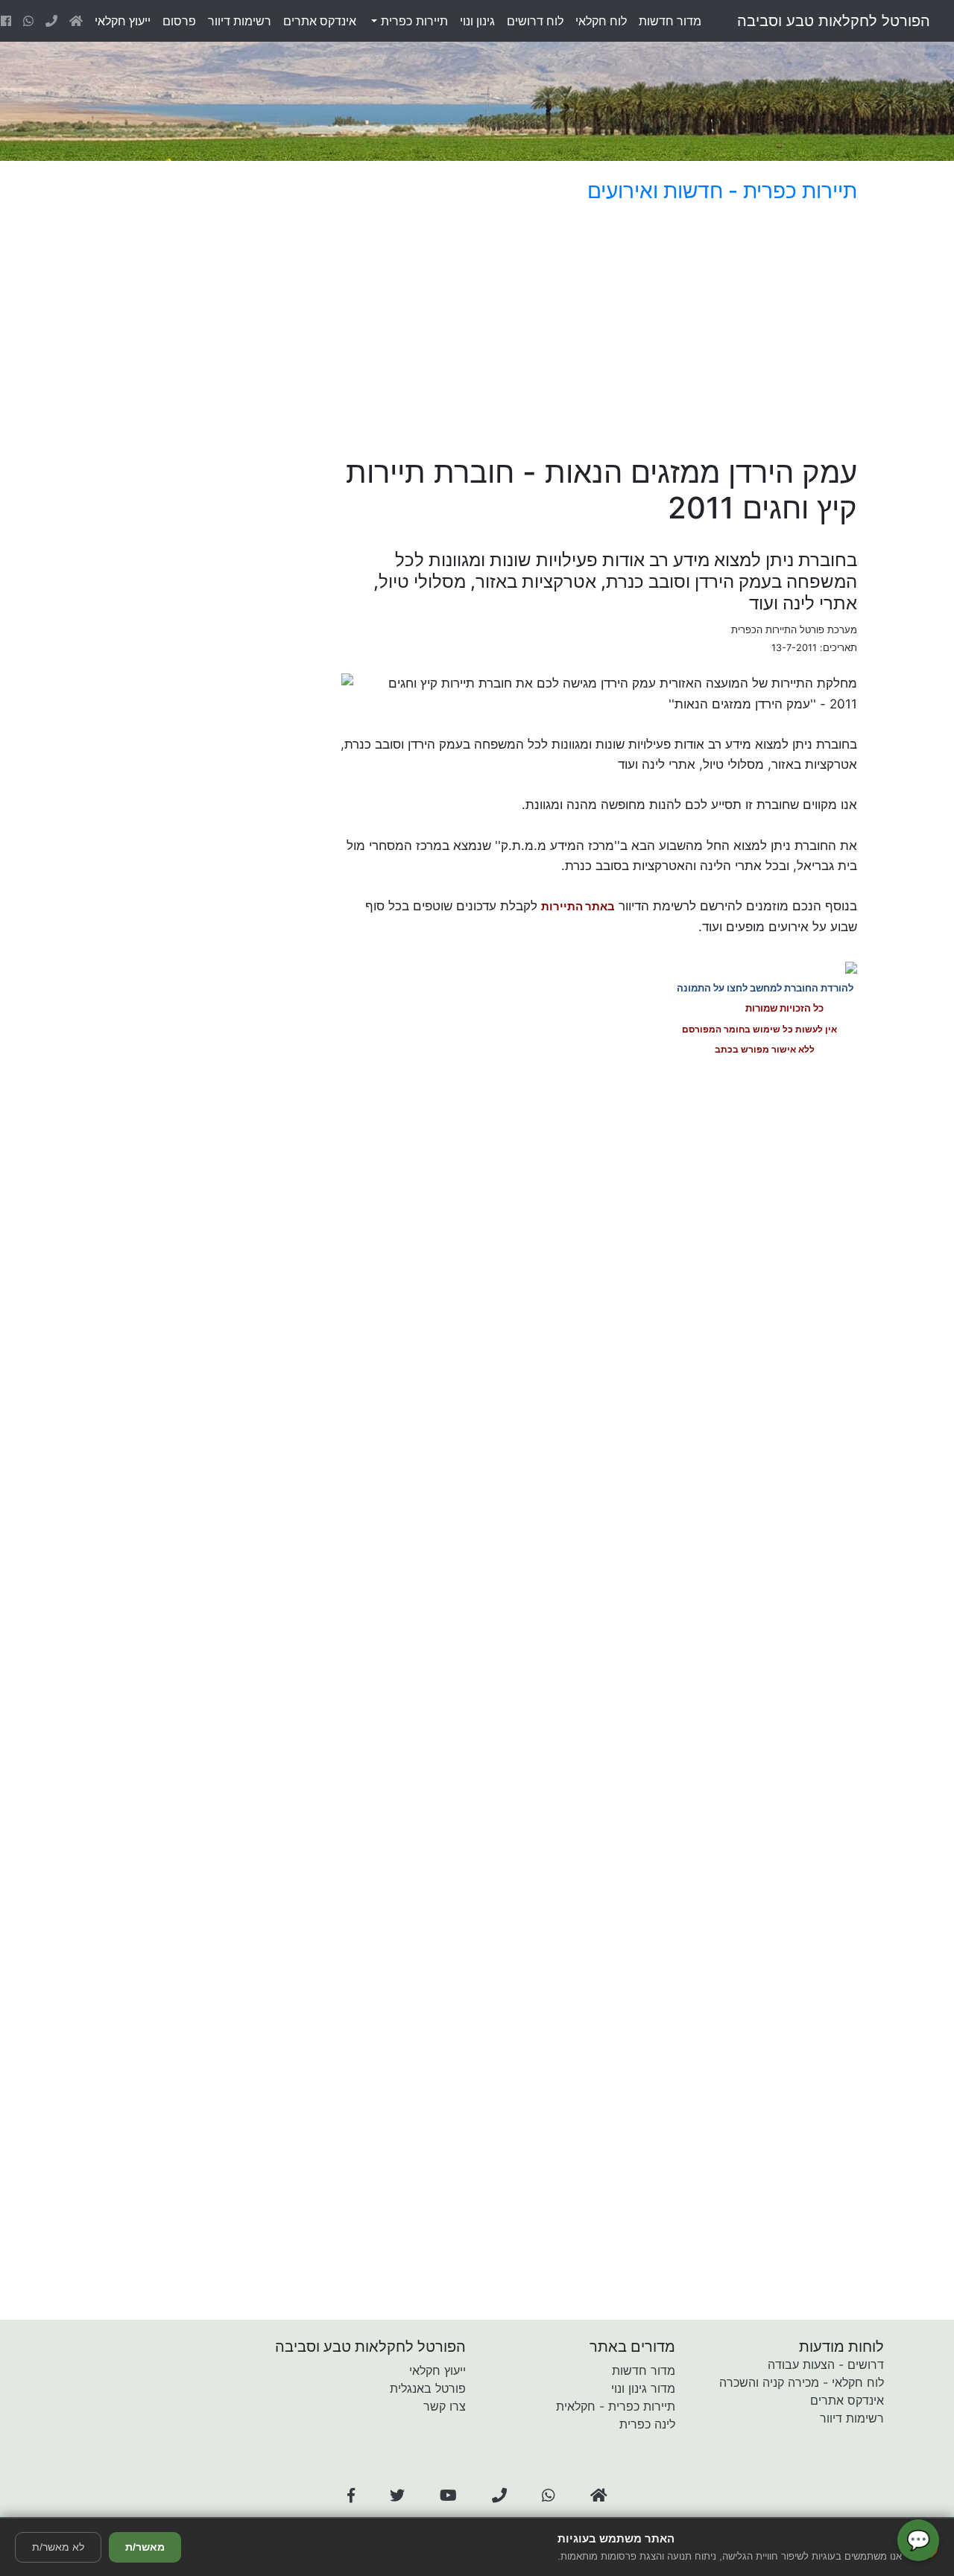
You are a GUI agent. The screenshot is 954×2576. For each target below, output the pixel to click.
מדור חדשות (644, 2370)
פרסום (179, 21)
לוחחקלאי (601, 21)
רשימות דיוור (852, 2418)
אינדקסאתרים (320, 21)
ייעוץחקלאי (123, 21)
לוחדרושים (535, 21)
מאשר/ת (145, 2547)
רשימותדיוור (240, 21)
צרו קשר (445, 2406)
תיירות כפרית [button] (413, 21)
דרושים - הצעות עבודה (826, 2364)
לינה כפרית (647, 2424)
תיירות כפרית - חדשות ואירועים (722, 191)
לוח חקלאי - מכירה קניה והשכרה (802, 2382)
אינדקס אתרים (847, 2400)
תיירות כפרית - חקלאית (616, 2406)
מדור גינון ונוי (643, 2388)
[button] (351, 2496)
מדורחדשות (670, 21)
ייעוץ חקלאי (437, 2370)
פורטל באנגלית (428, 2388)
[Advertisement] (555, 332)
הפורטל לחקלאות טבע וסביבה (834, 21)
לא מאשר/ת (58, 2547)
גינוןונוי (477, 21)
